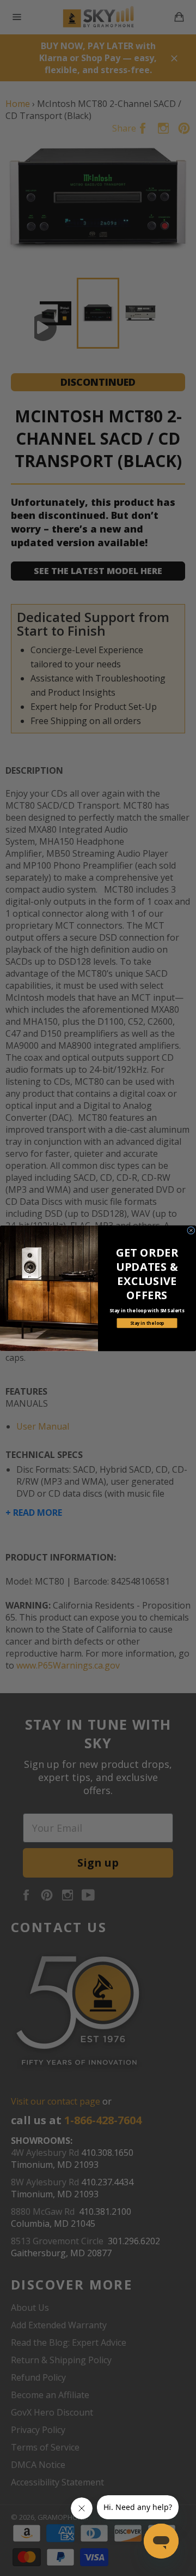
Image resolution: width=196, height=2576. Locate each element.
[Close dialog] (191, 1230)
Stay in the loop (147, 1323)
